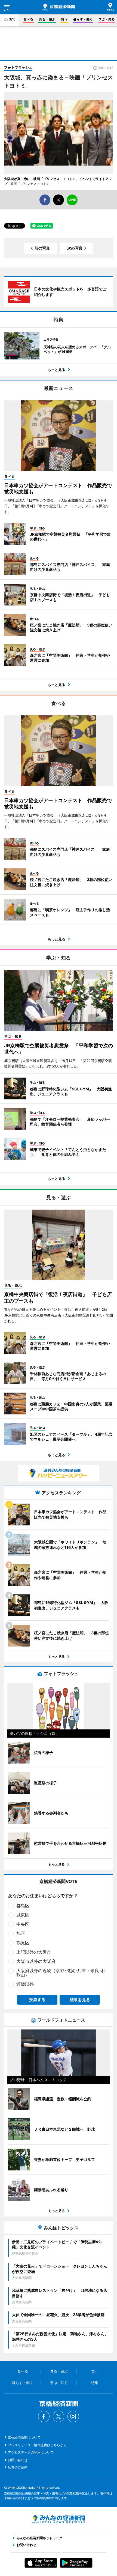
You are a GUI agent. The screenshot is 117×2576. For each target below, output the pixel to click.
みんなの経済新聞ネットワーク (59, 2519)
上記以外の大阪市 (34, 1952)
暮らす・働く (83, 19)
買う (64, 19)
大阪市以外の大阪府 (36, 1961)
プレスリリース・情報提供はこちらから (37, 2445)
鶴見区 (23, 1943)
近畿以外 (25, 1984)
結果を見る (80, 2000)
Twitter (59, 2416)
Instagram (73, 2416)
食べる (28, 19)
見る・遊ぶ (47, 19)
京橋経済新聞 (59, 7)
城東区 (23, 1915)
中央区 (23, 1924)
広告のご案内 (18, 2467)
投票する (37, 2000)
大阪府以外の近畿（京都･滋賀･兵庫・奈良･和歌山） (61, 1973)
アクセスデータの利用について (31, 2452)
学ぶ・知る (107, 19)
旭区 (21, 1933)
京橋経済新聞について (24, 2437)
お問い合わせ (18, 2460)
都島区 (23, 1906)
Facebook (44, 2416)
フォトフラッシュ (18, 67)
